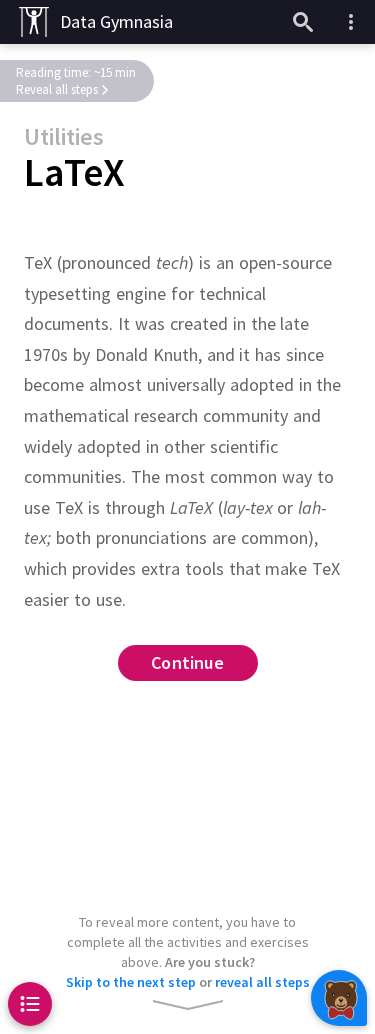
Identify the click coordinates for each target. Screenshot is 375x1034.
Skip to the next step (131, 982)
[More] (351, 22)
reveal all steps (262, 982)
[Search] (303, 22)
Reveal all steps (57, 89)
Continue (187, 663)
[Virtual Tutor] (339, 998)
